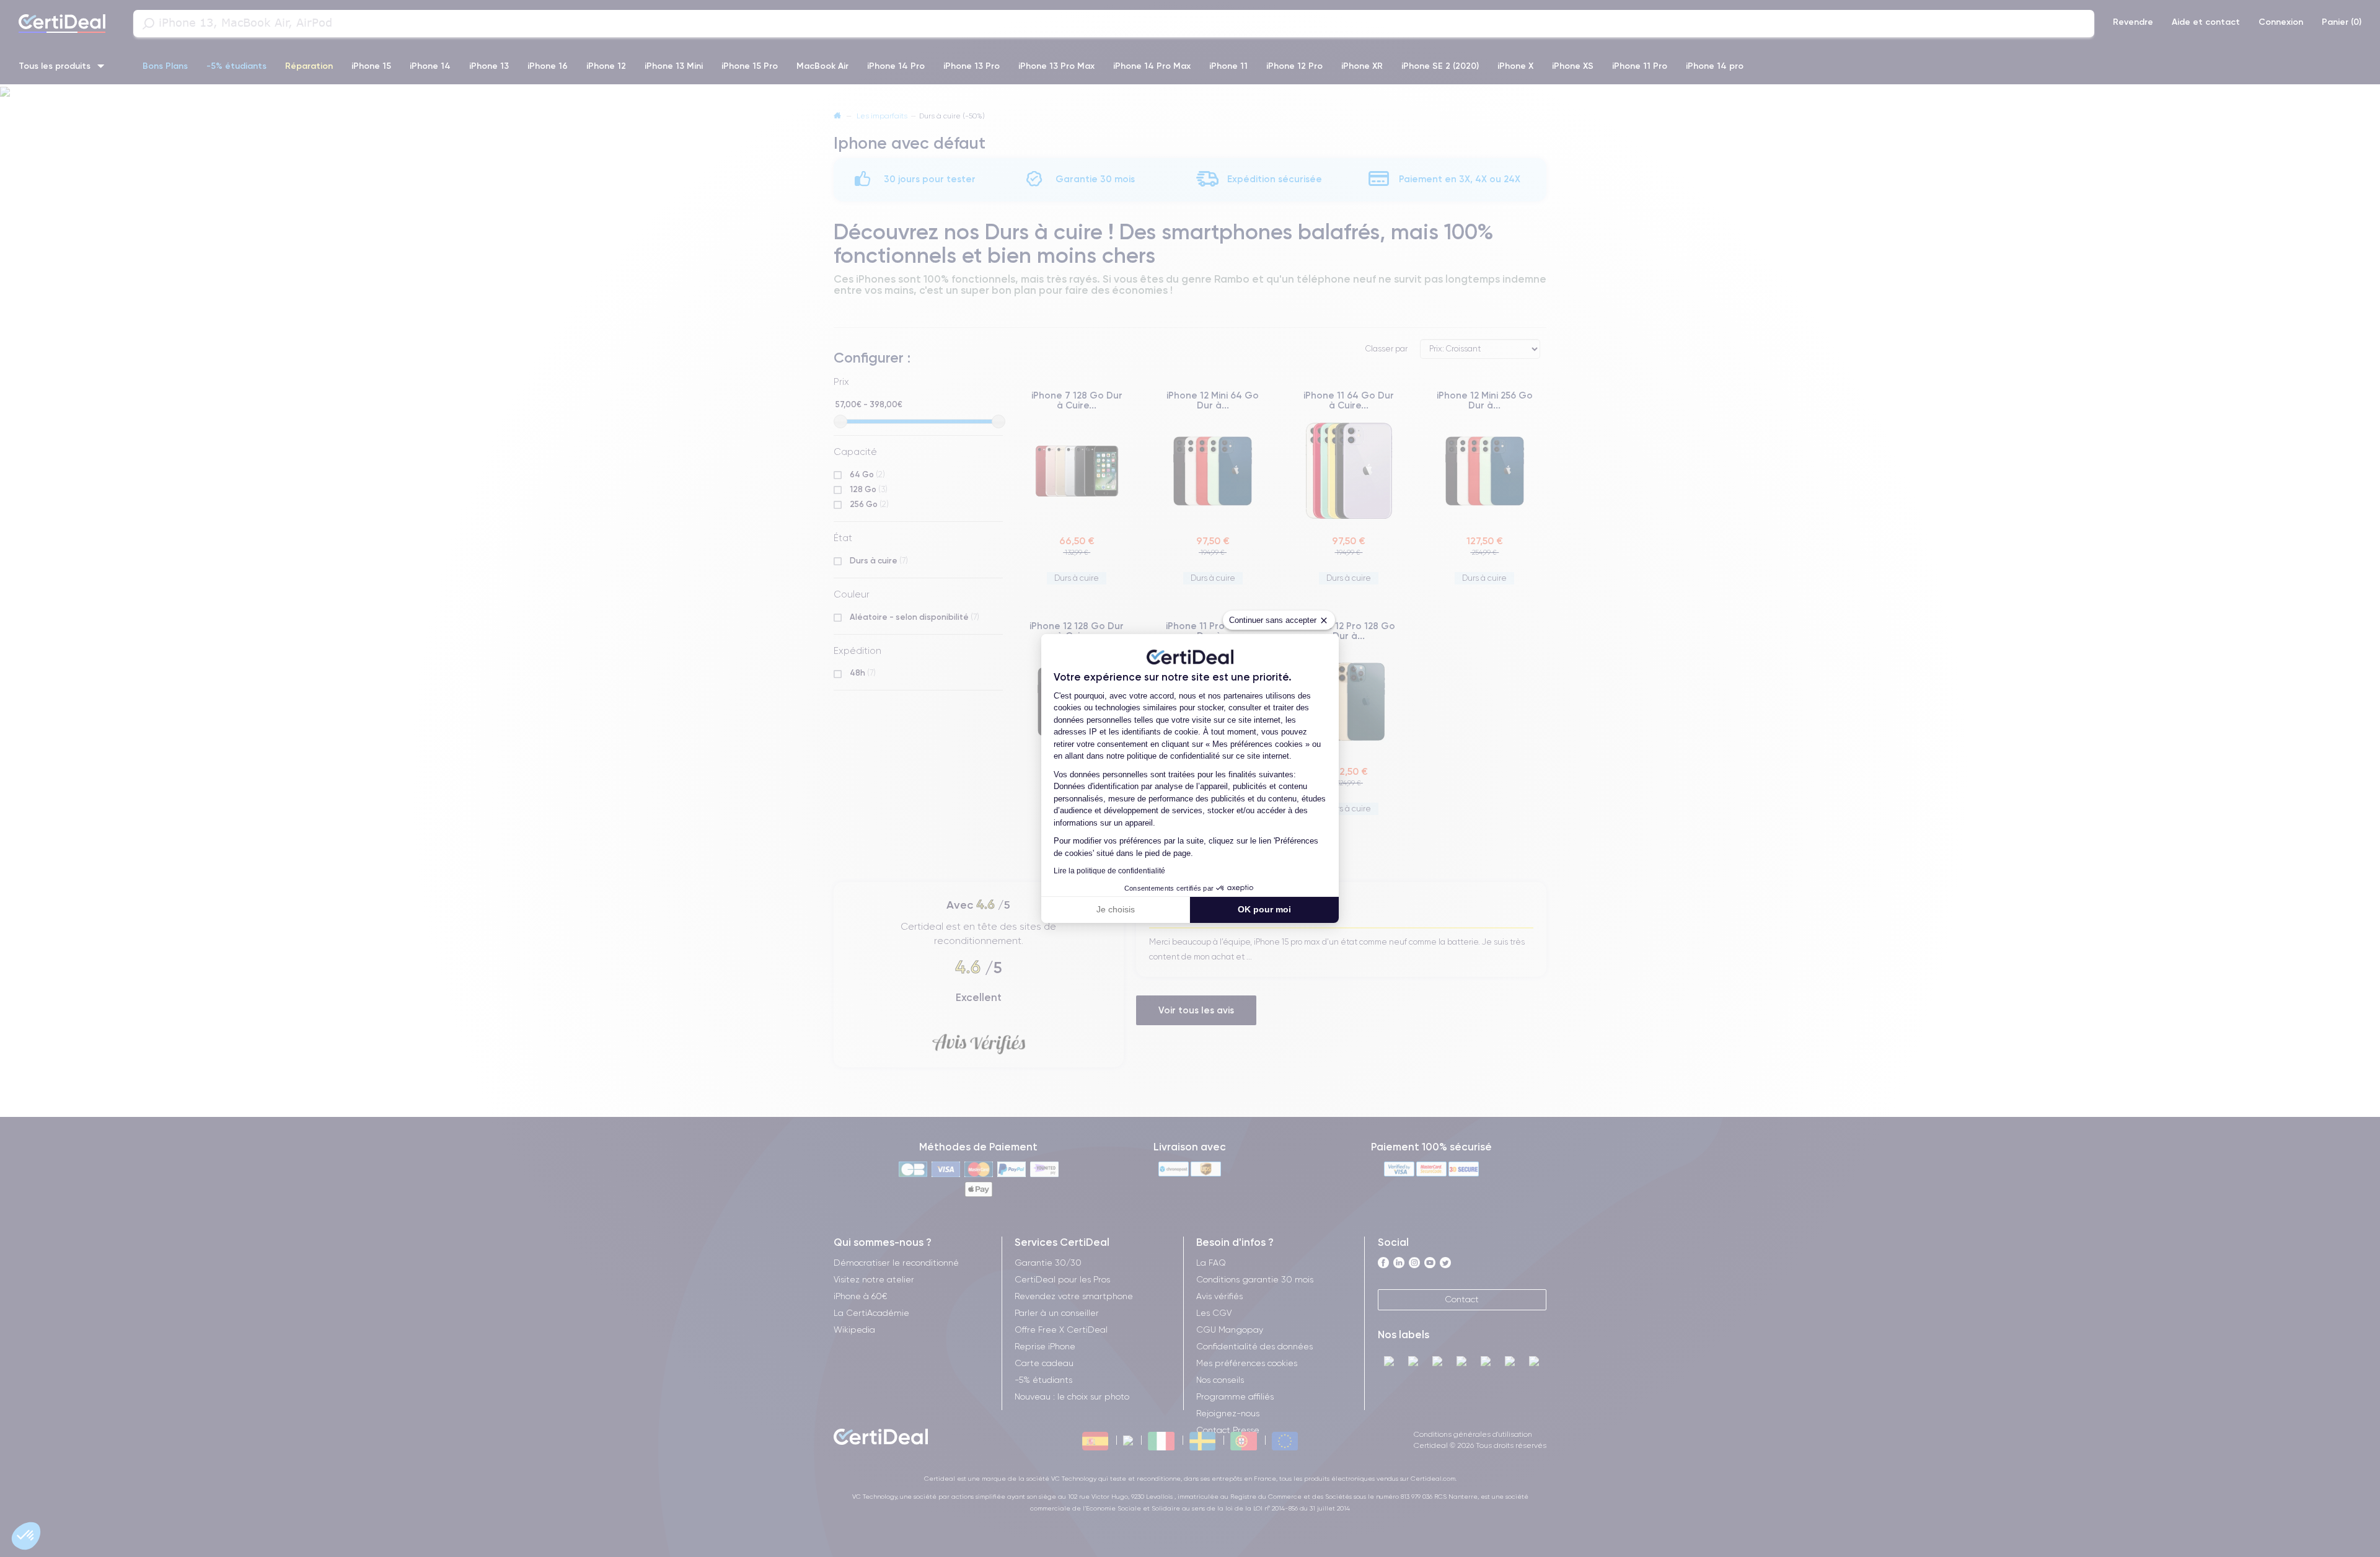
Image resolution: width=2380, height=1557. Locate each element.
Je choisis (1116, 909)
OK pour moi (1264, 909)
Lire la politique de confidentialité (1109, 871)
